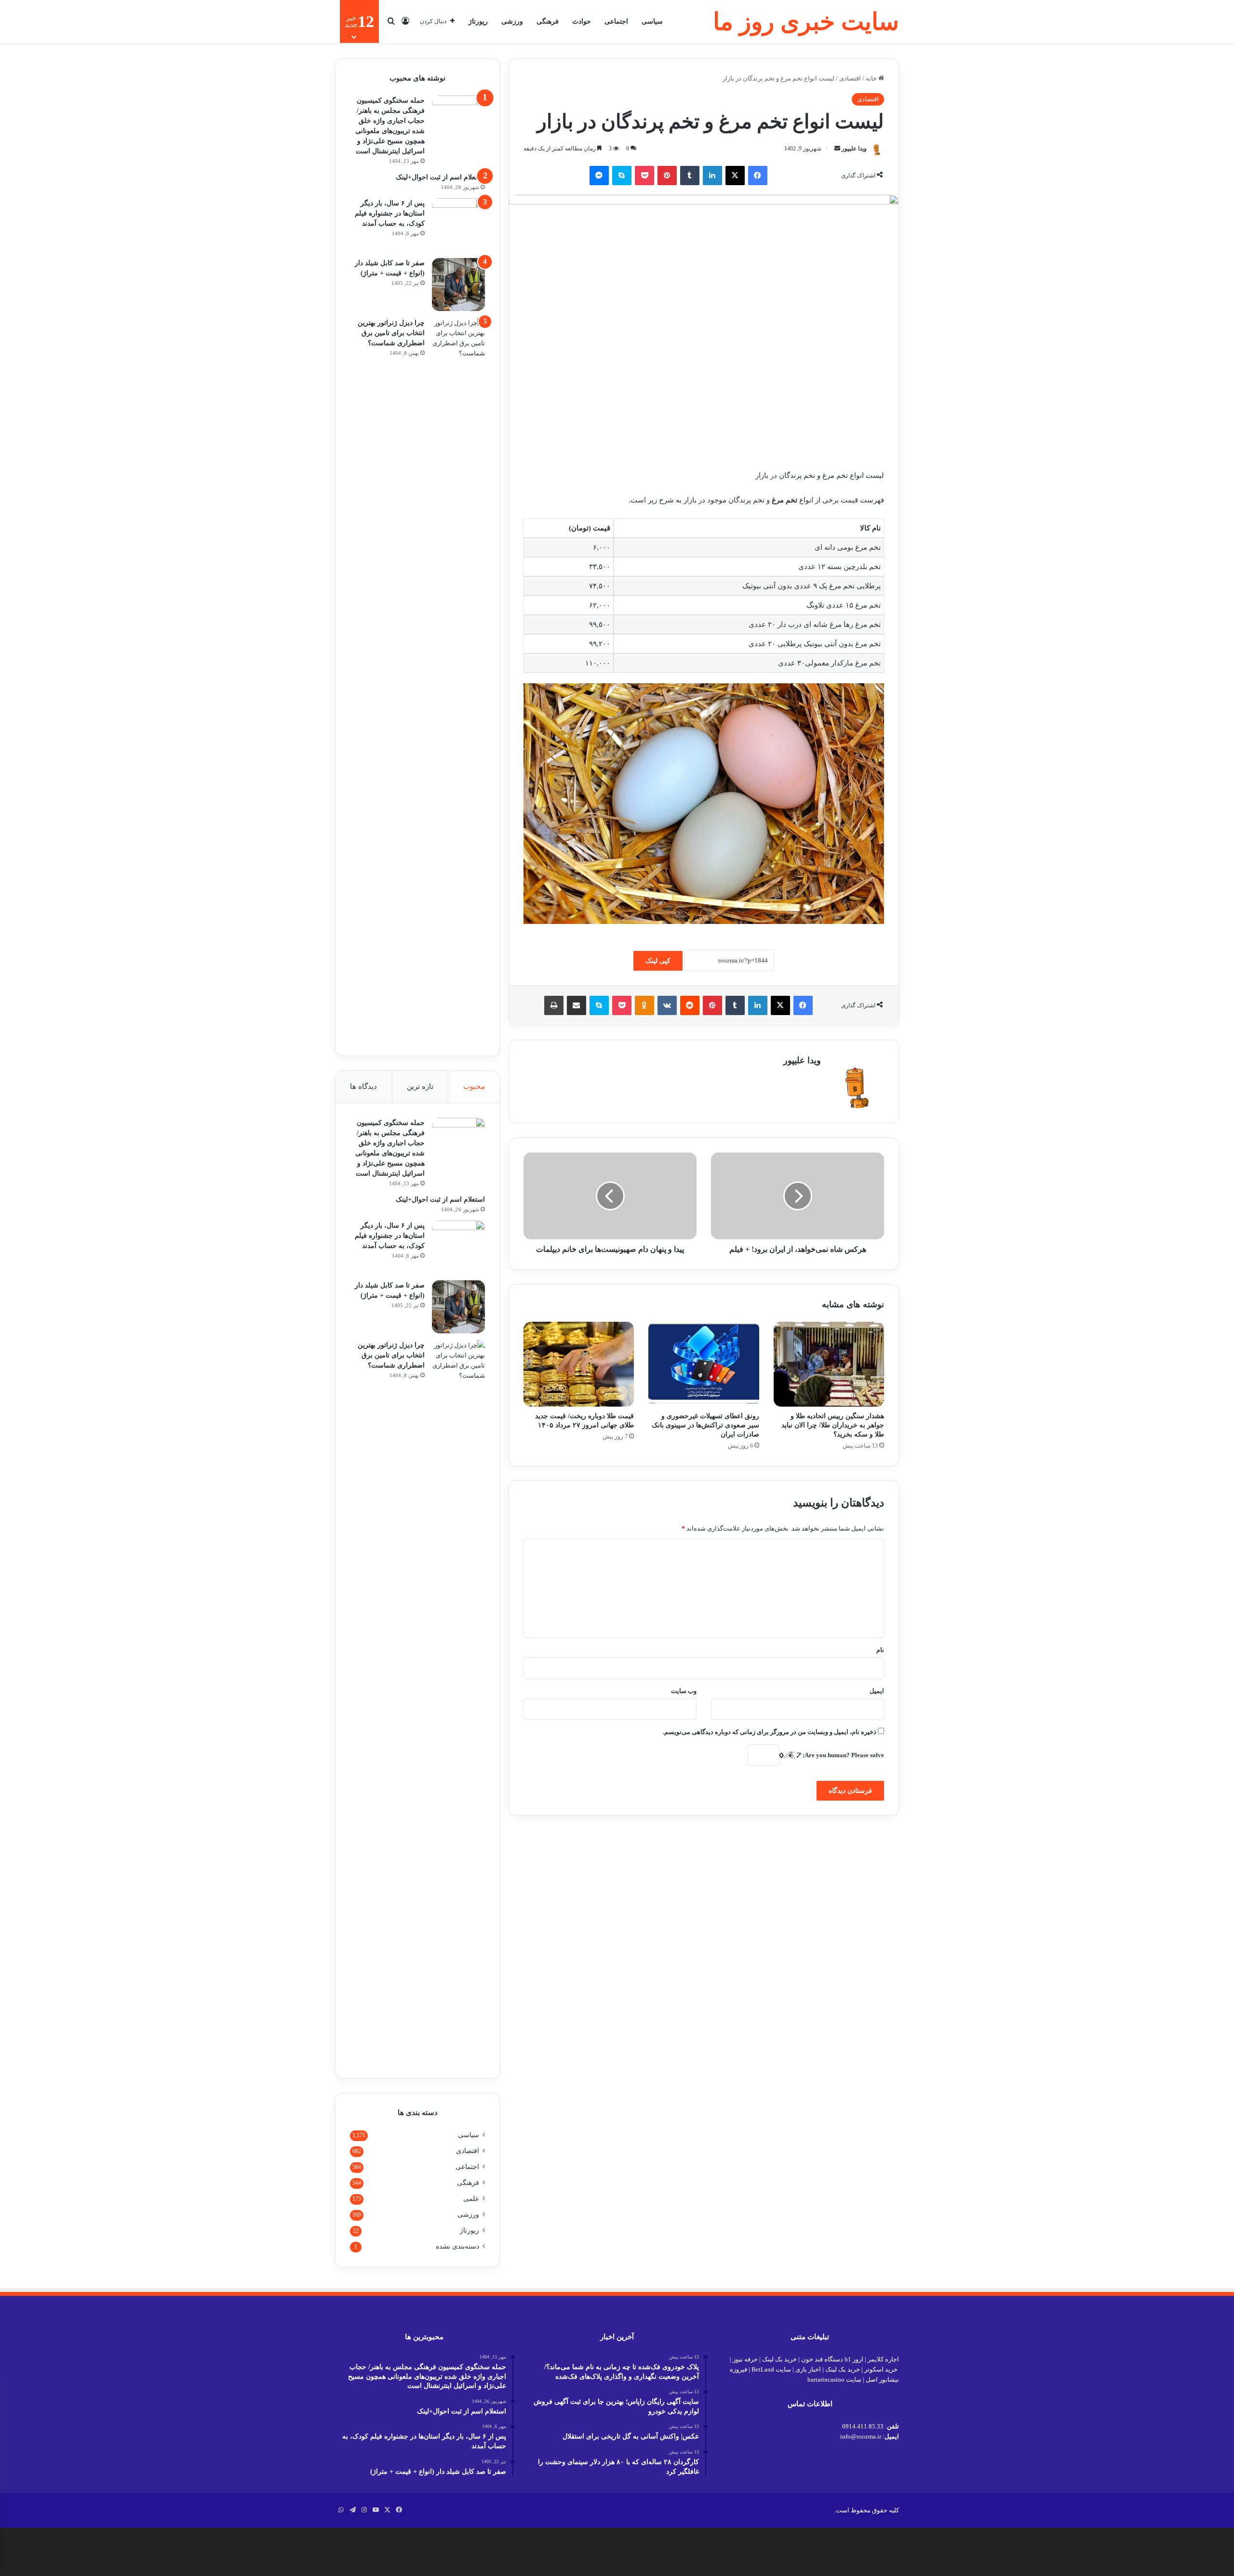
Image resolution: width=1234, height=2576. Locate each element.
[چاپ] (554, 1005)
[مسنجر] (599, 176)
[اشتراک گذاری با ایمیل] (577, 1005)
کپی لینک (658, 961)
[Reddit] (690, 1005)
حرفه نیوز (745, 2359)
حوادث (582, 21)
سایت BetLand (771, 2369)
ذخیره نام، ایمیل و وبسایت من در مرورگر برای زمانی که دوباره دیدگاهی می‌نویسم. (770, 1732)
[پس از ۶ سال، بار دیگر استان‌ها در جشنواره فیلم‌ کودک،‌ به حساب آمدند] (458, 225)
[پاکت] (644, 176)
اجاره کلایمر (883, 2359)
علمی (471, 2199)
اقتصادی (850, 78)
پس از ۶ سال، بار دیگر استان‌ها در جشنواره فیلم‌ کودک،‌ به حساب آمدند (390, 213)
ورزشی (512, 21)
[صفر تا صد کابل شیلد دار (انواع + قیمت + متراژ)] (458, 285)
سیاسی (652, 21)
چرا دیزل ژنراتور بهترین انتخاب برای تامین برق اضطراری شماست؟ (391, 333)
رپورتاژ (478, 21)
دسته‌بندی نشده (457, 2246)
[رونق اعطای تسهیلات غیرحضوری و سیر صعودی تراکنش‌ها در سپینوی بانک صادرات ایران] (704, 1364)
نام (880, 1650)
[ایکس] (735, 176)
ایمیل (877, 1691)
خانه (872, 78)
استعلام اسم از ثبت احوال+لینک (440, 177)
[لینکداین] (712, 176)
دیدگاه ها (363, 1086)
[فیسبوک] (758, 176)
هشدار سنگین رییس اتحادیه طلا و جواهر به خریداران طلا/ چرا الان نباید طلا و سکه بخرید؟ (833, 1425)
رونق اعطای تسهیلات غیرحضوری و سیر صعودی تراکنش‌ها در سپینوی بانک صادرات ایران (705, 1425)
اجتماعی (616, 21)
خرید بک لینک (779, 2359)
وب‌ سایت (684, 1691)
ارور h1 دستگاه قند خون (832, 2359)
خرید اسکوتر (881, 2369)
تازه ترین (420, 1086)
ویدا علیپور (854, 149)
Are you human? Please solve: (843, 1755)
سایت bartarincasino (834, 2379)
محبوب (474, 1086)
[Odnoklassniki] (644, 1005)
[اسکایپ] (622, 176)
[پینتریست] (667, 176)
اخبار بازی (808, 2369)
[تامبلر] (690, 176)
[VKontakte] (667, 1005)
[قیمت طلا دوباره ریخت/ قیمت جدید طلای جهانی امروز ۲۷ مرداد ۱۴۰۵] (579, 1364)
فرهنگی (548, 21)
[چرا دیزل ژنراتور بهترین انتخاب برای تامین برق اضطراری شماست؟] (458, 679)
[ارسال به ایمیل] (837, 149)
